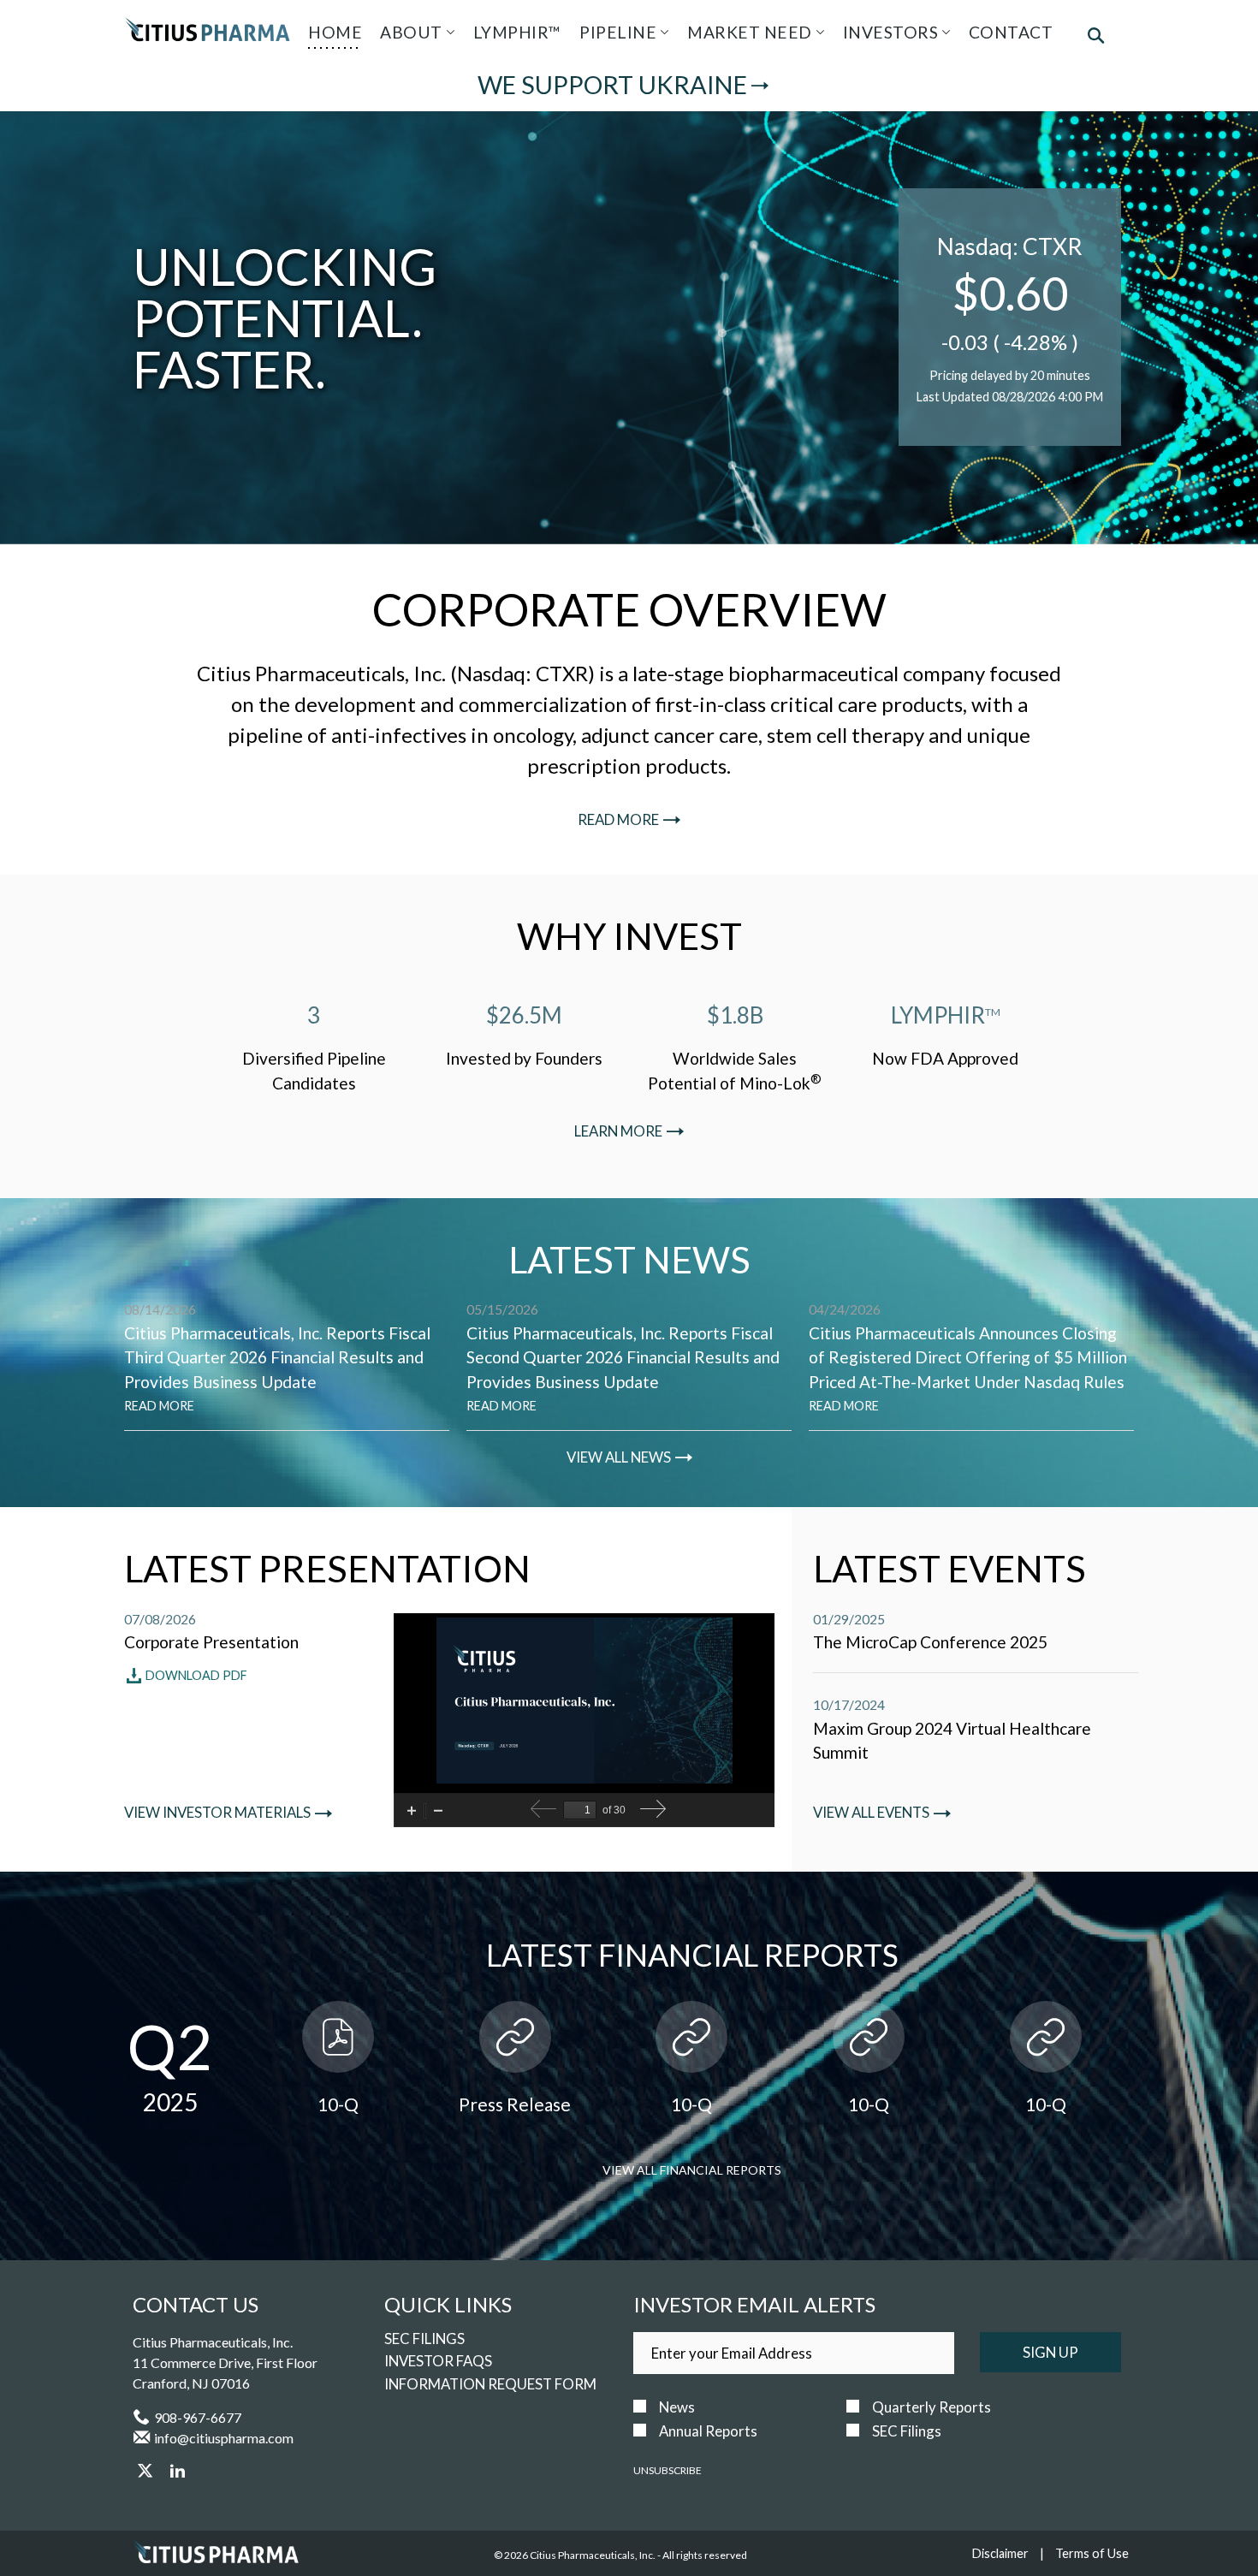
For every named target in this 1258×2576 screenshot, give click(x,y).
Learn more (618, 1132)
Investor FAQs (438, 2361)
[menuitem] (335, 32)
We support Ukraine (612, 85)
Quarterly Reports (932, 2407)
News (677, 2407)
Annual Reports (708, 2431)
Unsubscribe (668, 2470)
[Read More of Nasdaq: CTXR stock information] (1010, 317)
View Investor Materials (217, 1813)
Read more (618, 819)
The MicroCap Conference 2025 (930, 1642)
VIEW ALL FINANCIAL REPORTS (692, 2170)
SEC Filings (424, 2339)
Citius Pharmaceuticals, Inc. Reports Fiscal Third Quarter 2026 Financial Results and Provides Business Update (277, 1358)
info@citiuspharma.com (224, 2438)
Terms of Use (1092, 2553)
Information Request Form (490, 2384)
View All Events (871, 1813)
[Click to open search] (1096, 37)
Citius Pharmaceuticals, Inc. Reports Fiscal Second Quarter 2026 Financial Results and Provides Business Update (623, 1358)
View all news (619, 1458)
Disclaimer (1000, 2553)
